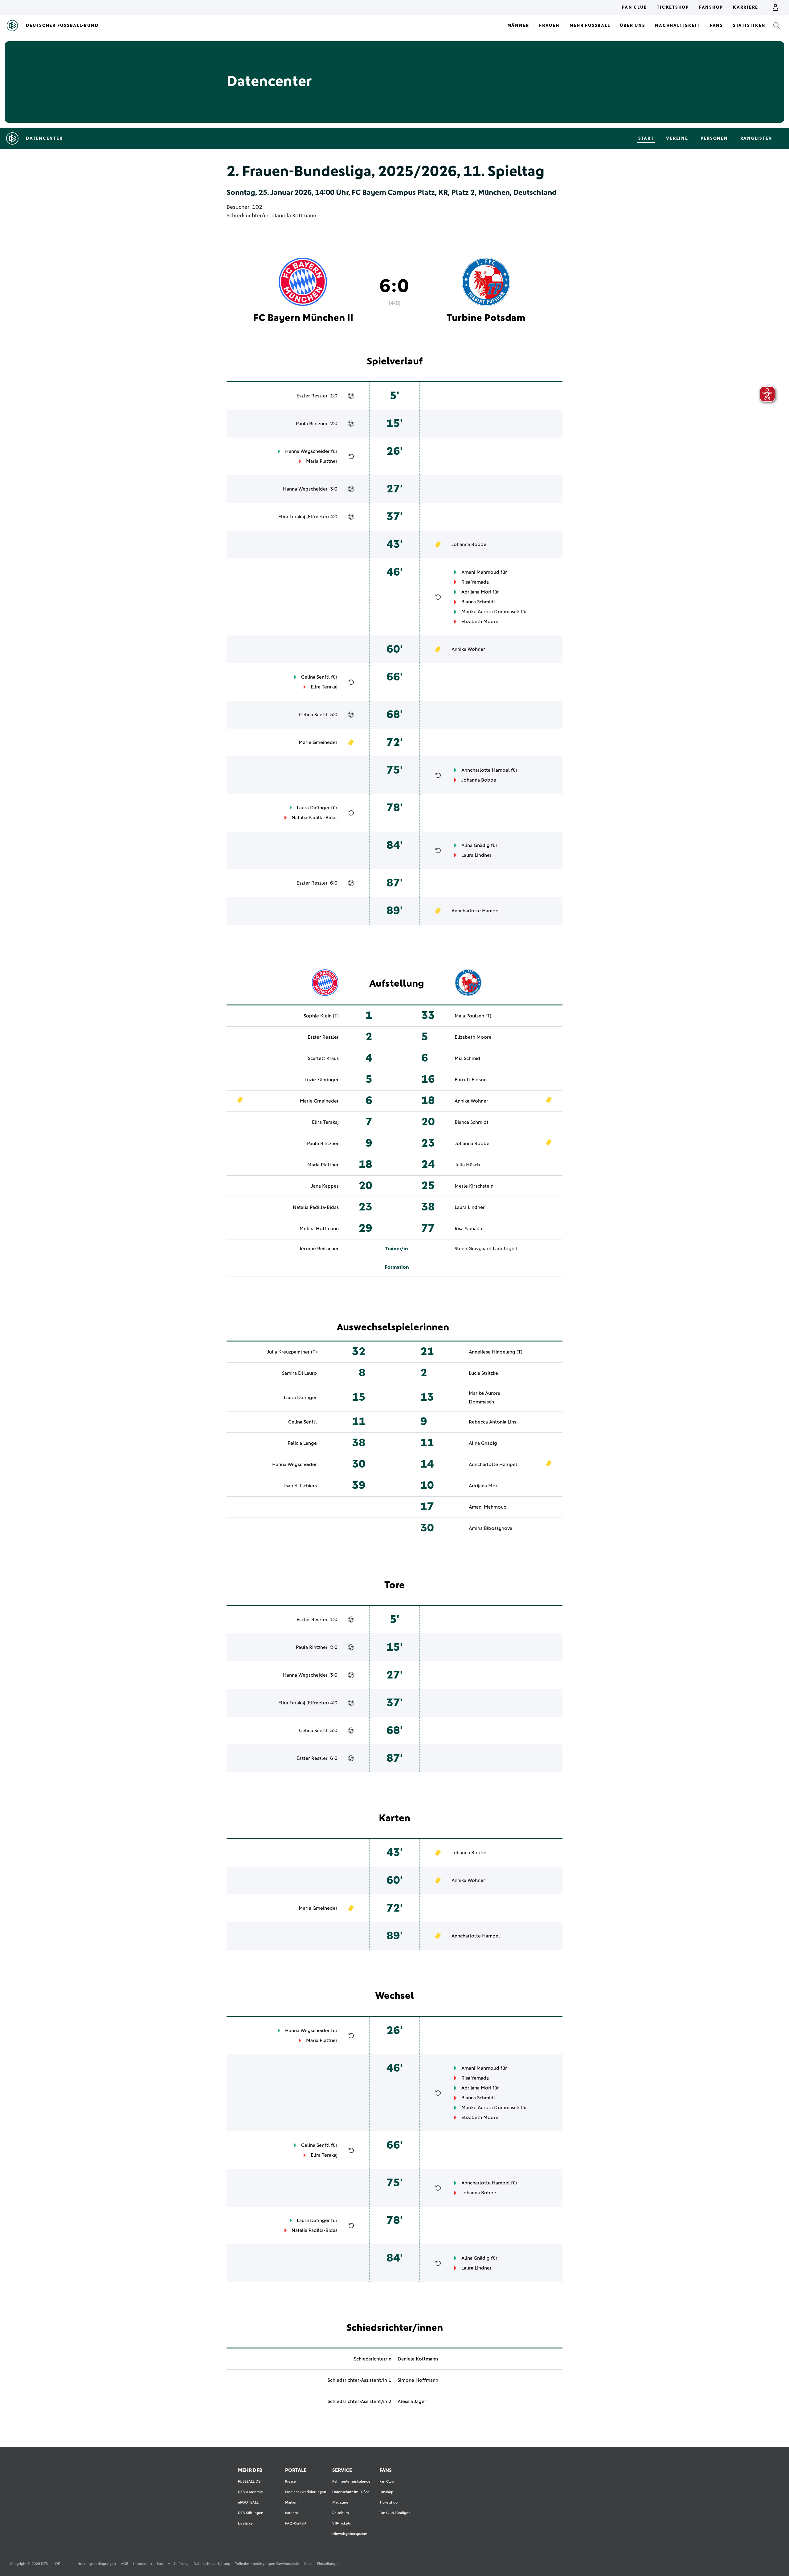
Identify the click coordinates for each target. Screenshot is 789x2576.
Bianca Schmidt (478, 602)
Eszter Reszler (312, 396)
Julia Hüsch (467, 1165)
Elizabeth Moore (480, 622)
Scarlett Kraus (323, 1058)
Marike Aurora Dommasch (490, 612)
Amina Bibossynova (491, 1528)
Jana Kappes (325, 1186)
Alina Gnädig (476, 845)
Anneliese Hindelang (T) (496, 1352)
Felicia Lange (302, 1443)
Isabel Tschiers (300, 1486)
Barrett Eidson (471, 1080)
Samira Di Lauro (299, 1373)
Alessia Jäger (412, 2401)
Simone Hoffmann (418, 2380)
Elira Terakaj (292, 517)
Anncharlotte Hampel (486, 770)
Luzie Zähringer (322, 1080)
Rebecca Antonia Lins (493, 1422)
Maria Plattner (322, 461)
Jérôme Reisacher (319, 1249)
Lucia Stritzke (483, 1373)
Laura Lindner (476, 855)
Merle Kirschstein (474, 1186)
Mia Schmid (467, 1058)
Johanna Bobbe (469, 544)
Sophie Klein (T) (321, 1016)
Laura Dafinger (313, 808)
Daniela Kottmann (294, 216)
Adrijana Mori (476, 592)
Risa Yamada (475, 582)
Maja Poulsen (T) (473, 1016)
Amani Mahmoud (480, 572)
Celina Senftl (315, 677)
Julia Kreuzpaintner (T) (292, 1352)
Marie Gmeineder (318, 742)
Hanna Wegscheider (307, 451)
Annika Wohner (468, 649)
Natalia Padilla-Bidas (315, 818)
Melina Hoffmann (319, 1229)
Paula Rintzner (312, 424)
